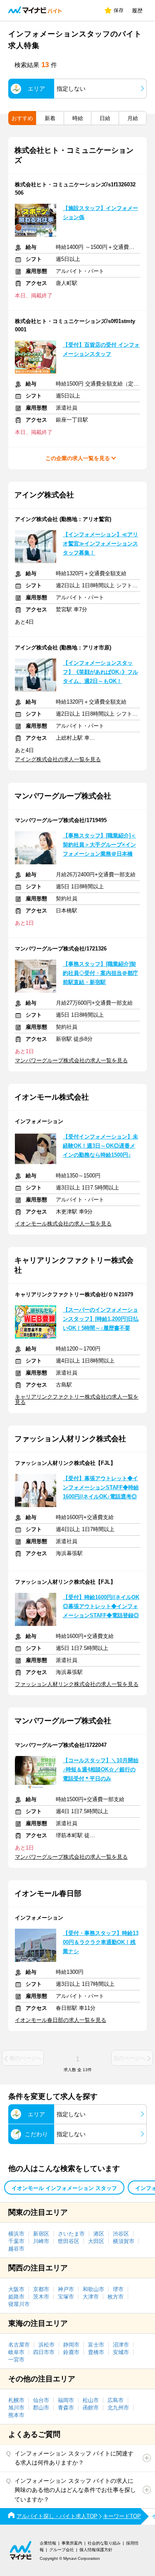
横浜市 (16, 2234)
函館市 (91, 2408)
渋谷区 (121, 2234)
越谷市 (16, 2249)
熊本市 (16, 2415)
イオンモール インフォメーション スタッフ (64, 2188)
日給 (105, 118)
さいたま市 (71, 2234)
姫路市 (16, 2297)
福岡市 (66, 2400)
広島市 (116, 2400)
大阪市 (16, 2289)
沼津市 (121, 2345)
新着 (50, 118)
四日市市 (44, 2352)
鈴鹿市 (71, 2352)
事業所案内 (72, 2543)
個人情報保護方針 (96, 2550)
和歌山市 (93, 2289)
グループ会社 (62, 2550)
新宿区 (41, 2234)
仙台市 (41, 2400)
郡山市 (41, 2408)
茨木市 (41, 2297)
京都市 (41, 2289)
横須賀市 (124, 2241)
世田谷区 (69, 2241)
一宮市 (16, 2360)
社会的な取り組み (104, 2543)
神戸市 (66, 2289)
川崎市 (41, 2241)
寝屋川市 (19, 2304)
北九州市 (118, 2408)
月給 (133, 118)
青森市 (66, 2408)
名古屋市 (19, 2345)
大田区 (96, 2241)
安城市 (121, 2352)
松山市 (91, 2400)
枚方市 (116, 2297)
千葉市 (16, 2241)
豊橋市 (96, 2352)
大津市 (91, 2297)
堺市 (118, 2289)
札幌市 (16, 2400)
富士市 (96, 2345)
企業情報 (48, 2543)
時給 (78, 118)
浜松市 (46, 2345)
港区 (99, 2234)
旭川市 (16, 2408)
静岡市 (71, 2345)
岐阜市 (16, 2352)
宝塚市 (66, 2297)
